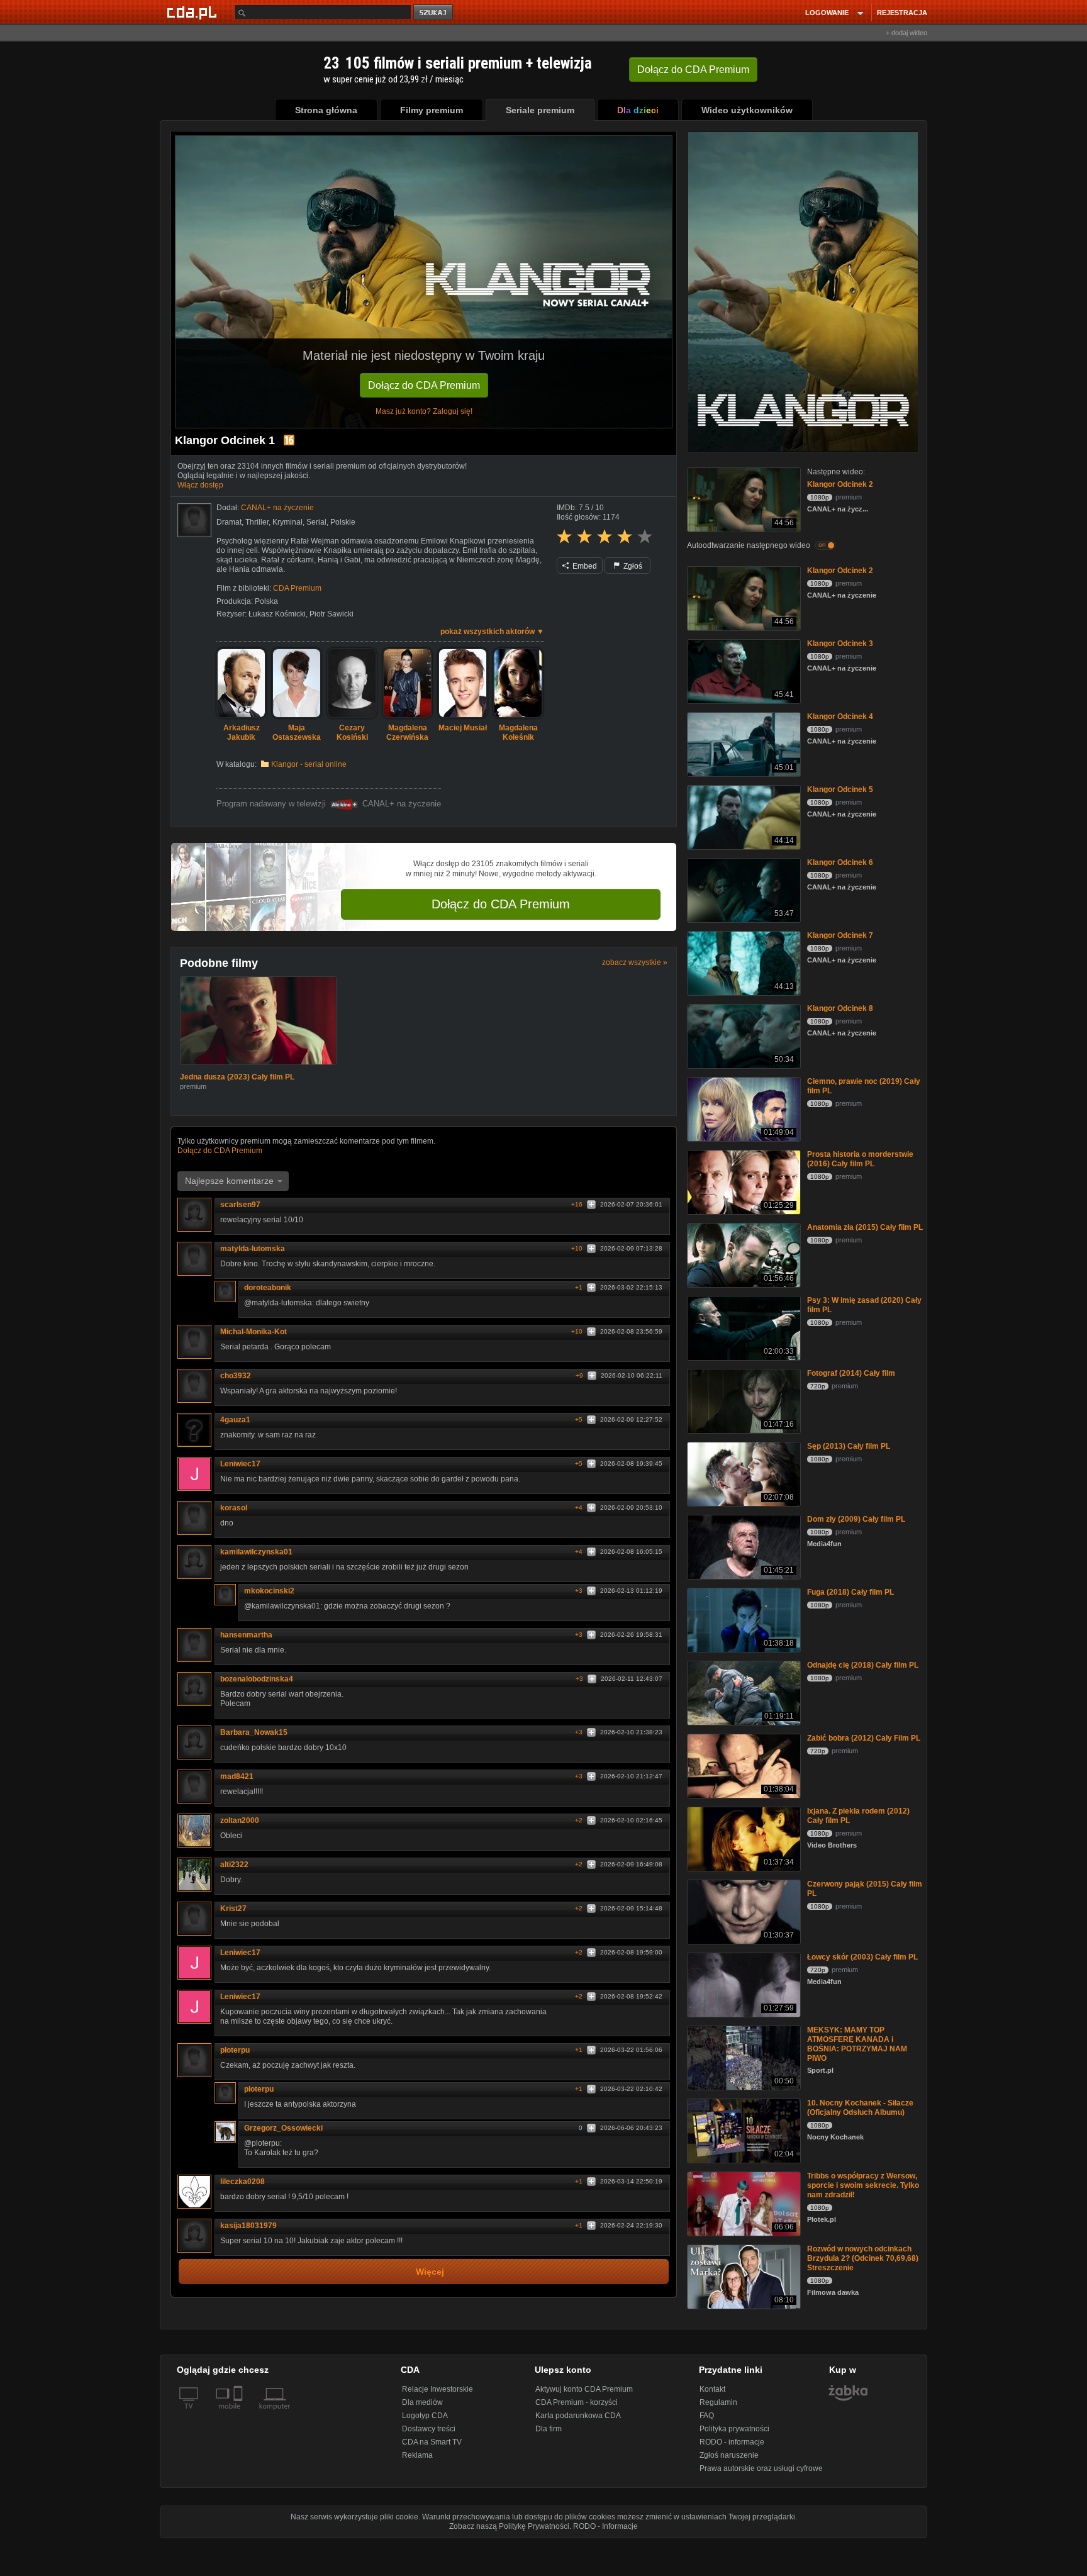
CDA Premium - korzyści (577, 2402)
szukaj (434, 13)
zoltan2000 (240, 1822)
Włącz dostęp (200, 485)
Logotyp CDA (425, 2416)
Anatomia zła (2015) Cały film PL (865, 1227)
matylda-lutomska (253, 1250)
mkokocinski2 (269, 1592)
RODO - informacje (732, 2442)
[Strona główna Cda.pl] (194, 12)
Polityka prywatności (734, 2429)
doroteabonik (268, 1289)
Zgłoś (632, 566)
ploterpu (235, 2051)
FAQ (707, 2416)
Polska (266, 601)
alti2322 (234, 1866)
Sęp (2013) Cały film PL (849, 1446)
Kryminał (287, 522)
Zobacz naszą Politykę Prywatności (509, 2526)
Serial (316, 522)
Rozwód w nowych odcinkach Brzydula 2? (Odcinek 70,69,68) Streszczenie (863, 2258)
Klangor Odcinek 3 (840, 644)
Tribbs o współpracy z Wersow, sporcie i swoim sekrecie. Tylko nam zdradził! (863, 2185)
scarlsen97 (240, 1206)
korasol (234, 1509)
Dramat (229, 522)
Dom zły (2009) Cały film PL (856, 1519)
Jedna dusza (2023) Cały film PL (237, 1078)
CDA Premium (297, 588)
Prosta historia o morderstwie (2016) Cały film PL (860, 1159)
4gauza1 (235, 1421)
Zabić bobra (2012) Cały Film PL (864, 1738)
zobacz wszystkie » (635, 962)
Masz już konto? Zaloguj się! (424, 411)
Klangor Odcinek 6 (840, 862)
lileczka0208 (242, 2183)
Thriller (257, 522)
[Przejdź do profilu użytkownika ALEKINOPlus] (194, 520)
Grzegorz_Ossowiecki (283, 2129)
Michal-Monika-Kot (254, 1333)
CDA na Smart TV (432, 2442)
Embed (584, 566)
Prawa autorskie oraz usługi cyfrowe (761, 2468)
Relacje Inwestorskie (438, 2389)
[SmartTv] (239, 2414)
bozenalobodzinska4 (257, 1680)
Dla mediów (422, 2402)
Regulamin (718, 2402)
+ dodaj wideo (906, 33)
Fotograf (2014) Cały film (851, 1373)
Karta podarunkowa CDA (578, 2416)
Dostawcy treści (429, 2429)
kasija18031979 (248, 2227)
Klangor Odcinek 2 (840, 484)
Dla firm (549, 2429)
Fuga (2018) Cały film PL (850, 1592)
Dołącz (693, 70)
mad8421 (237, 1778)
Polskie (343, 522)
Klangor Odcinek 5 (840, 789)
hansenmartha (246, 1636)
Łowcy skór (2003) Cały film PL (862, 1957)
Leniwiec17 (240, 1465)
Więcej (430, 2273)
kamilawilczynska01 (256, 1553)
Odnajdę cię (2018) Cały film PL (863, 1665)
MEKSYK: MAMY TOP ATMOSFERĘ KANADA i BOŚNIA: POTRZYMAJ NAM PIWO (857, 2044)
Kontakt (712, 2389)
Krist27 (233, 1910)
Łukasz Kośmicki (277, 614)
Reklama (417, 2455)
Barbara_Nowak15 (254, 1734)
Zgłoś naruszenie (729, 2455)
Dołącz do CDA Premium (424, 385)
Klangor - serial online (309, 764)
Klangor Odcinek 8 (840, 1008)
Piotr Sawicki (332, 614)
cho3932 (236, 1377)
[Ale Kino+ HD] (344, 804)
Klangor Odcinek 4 (840, 716)
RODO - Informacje (605, 2526)
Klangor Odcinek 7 (840, 935)
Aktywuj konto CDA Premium (584, 2389)
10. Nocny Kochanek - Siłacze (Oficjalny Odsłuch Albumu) (860, 2108)
